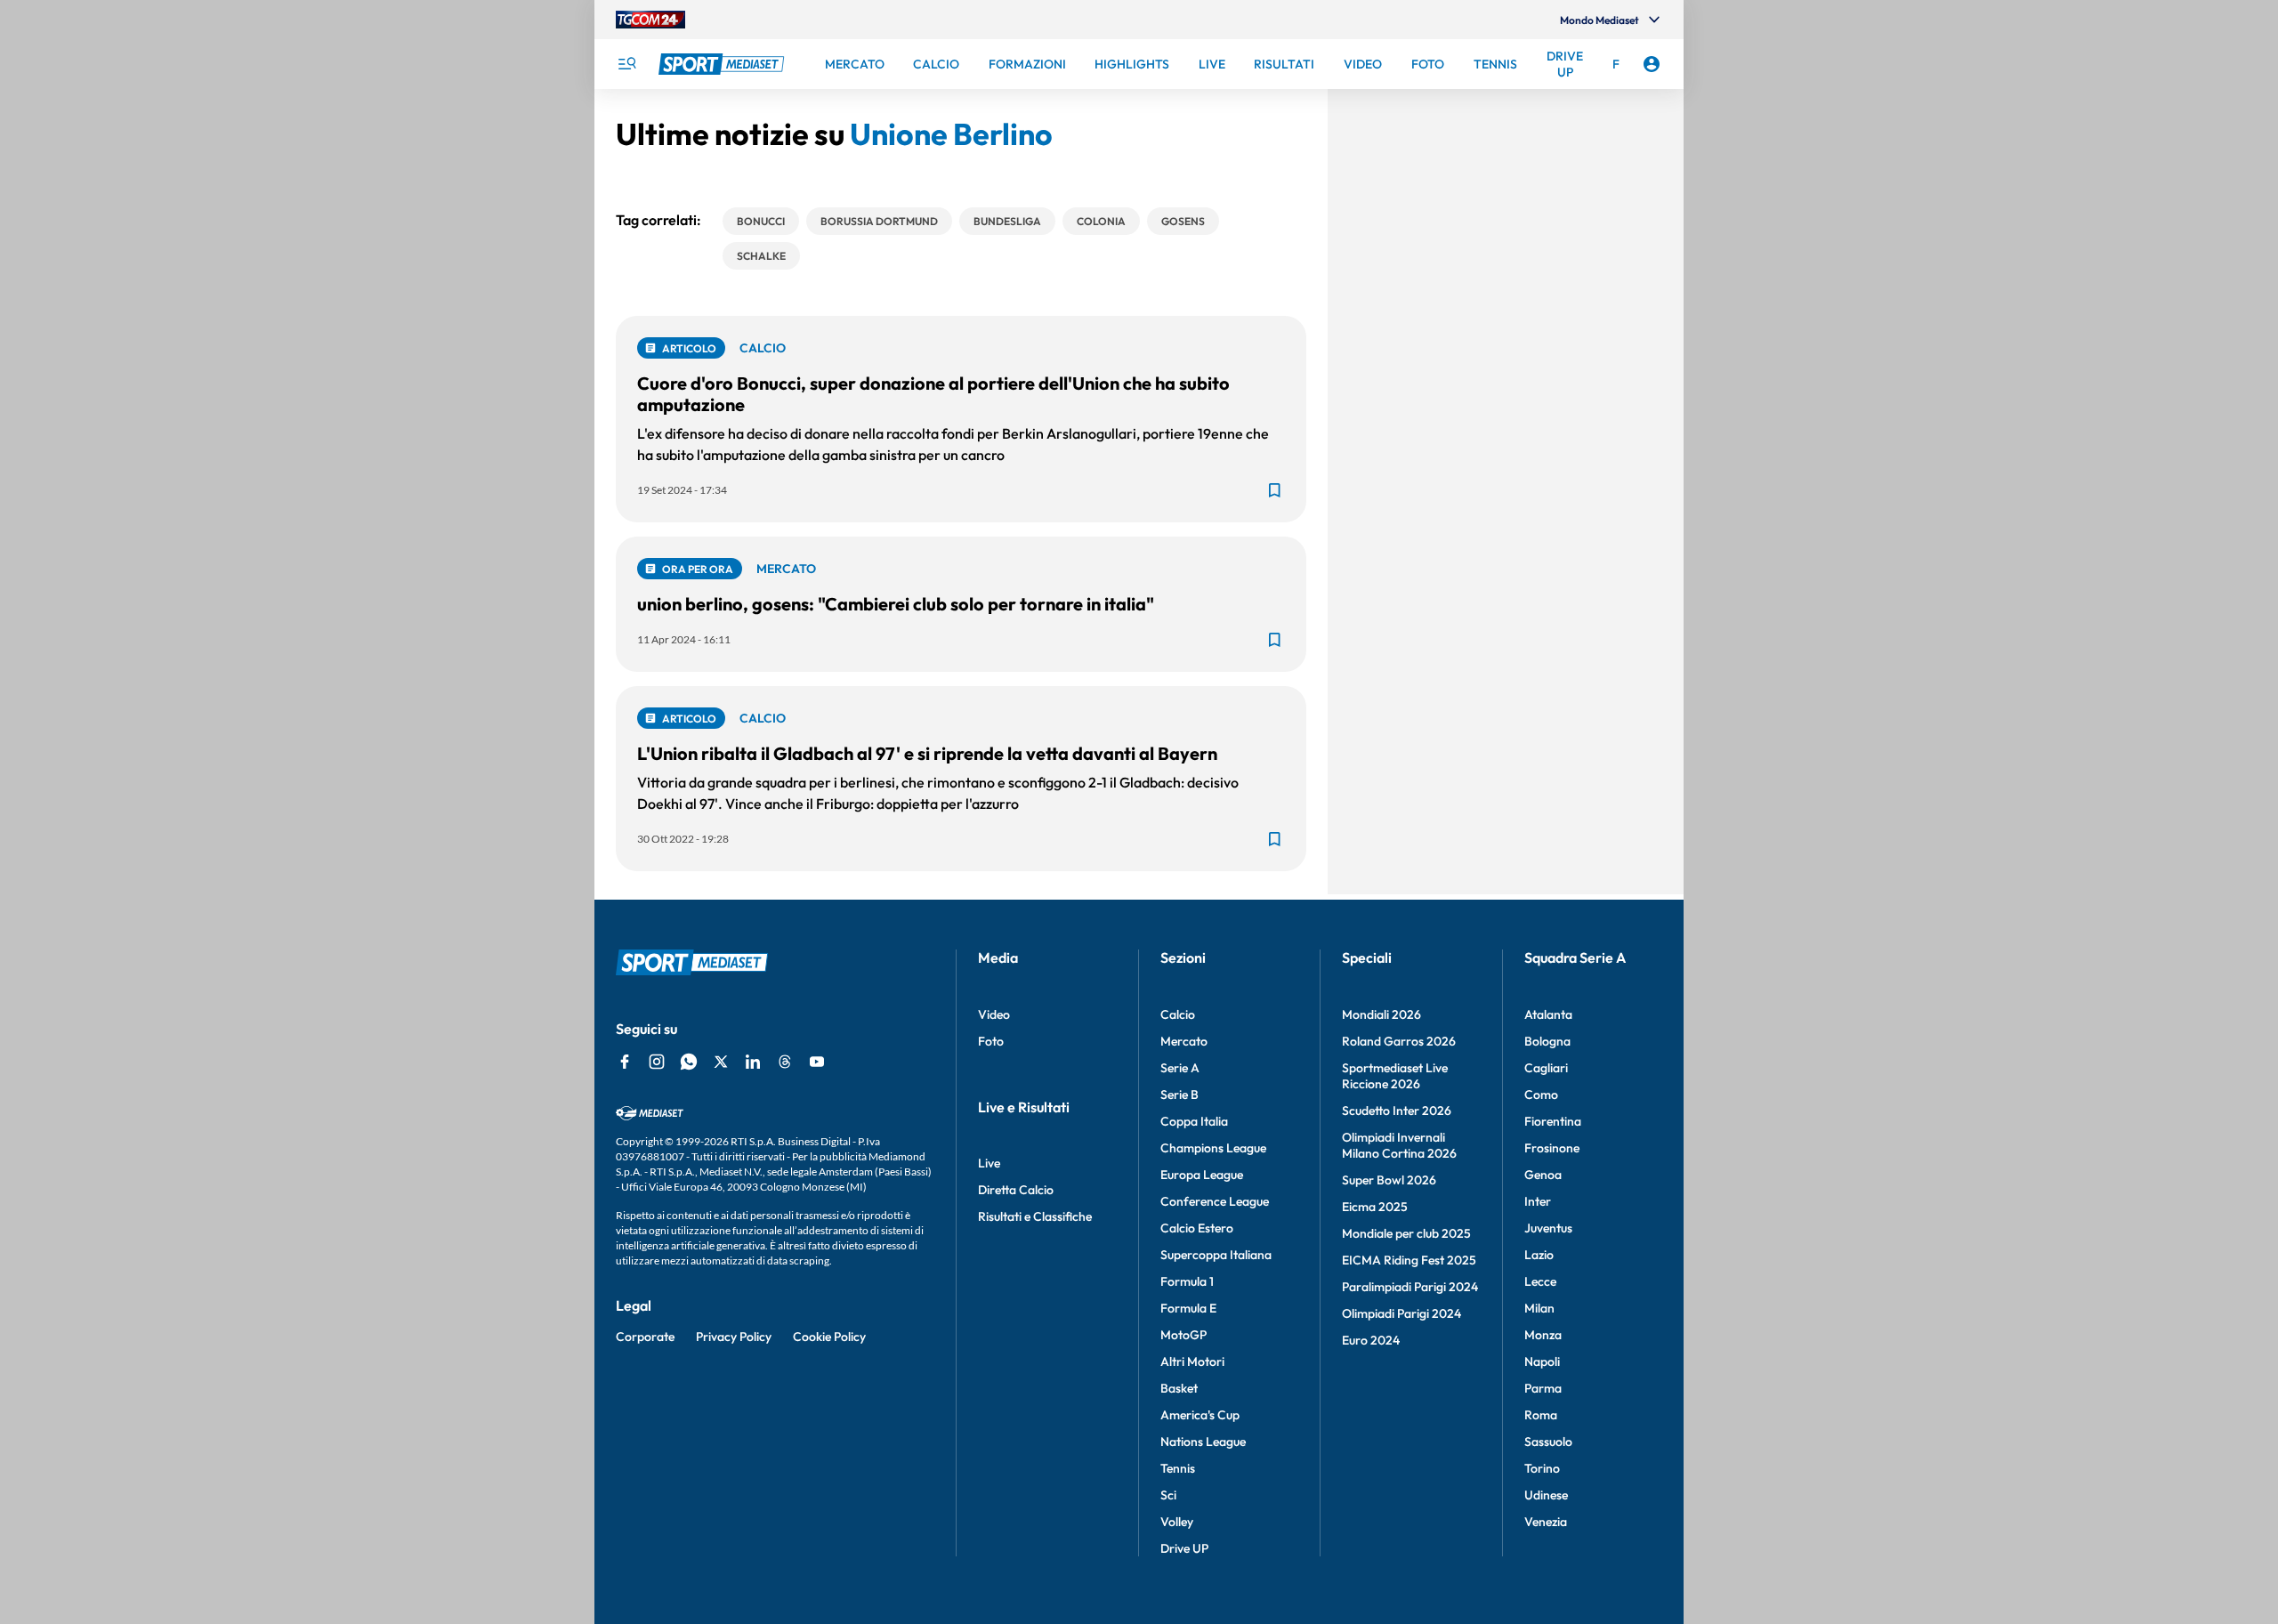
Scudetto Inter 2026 (1397, 1111)
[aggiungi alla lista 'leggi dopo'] (1274, 490)
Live (989, 1163)
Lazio (1539, 1255)
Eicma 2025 (1375, 1207)
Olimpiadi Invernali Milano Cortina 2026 (1399, 1145)
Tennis (1178, 1468)
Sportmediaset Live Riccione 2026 (1395, 1076)
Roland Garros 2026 (1399, 1041)
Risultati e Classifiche (1035, 1216)
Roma (1541, 1415)
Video (994, 1014)
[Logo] (723, 64)
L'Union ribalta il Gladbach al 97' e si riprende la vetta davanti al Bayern (927, 753)
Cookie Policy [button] (829, 1337)
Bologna (1547, 1041)
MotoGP (1183, 1335)
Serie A (1180, 1068)
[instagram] (657, 1062)
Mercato (1184, 1041)
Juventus (1548, 1228)
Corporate (645, 1337)
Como (1541, 1095)
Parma (1543, 1388)
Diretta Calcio (1016, 1190)
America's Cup (1200, 1415)
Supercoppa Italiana (1216, 1255)
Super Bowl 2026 (1389, 1180)
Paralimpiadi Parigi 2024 (1410, 1287)
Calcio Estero (1197, 1228)
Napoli (1542, 1361)
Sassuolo (1548, 1442)
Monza (1543, 1335)
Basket (1179, 1388)
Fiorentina (1553, 1121)
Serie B (1179, 1095)
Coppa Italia (1194, 1121)
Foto (991, 1041)
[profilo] (1652, 64)
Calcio (1178, 1014)
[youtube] (817, 1062)
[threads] (785, 1062)
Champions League (1213, 1148)
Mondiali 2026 (1381, 1014)
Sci (1168, 1495)
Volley (1177, 1522)
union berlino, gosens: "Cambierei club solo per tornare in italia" (896, 604)
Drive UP (1184, 1548)
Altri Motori (1192, 1361)
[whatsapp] (689, 1062)
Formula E (1188, 1308)
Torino (1542, 1468)
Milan (1539, 1308)
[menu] (626, 64)
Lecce (1540, 1281)
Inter (1538, 1201)
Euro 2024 (1371, 1340)
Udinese (1546, 1495)
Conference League (1215, 1201)
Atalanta (1548, 1014)
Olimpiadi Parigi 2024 (1402, 1313)
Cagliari (1546, 1068)
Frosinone (1552, 1148)
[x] (721, 1062)
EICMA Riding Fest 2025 (1409, 1260)
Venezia (1546, 1522)
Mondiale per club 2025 (1406, 1233)
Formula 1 (1187, 1281)
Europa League (1202, 1175)
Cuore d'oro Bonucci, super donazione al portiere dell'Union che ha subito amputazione (933, 394)
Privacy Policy (734, 1337)
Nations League (1203, 1442)
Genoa (1543, 1175)
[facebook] (625, 1062)
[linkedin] (753, 1062)
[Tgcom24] (650, 20)
